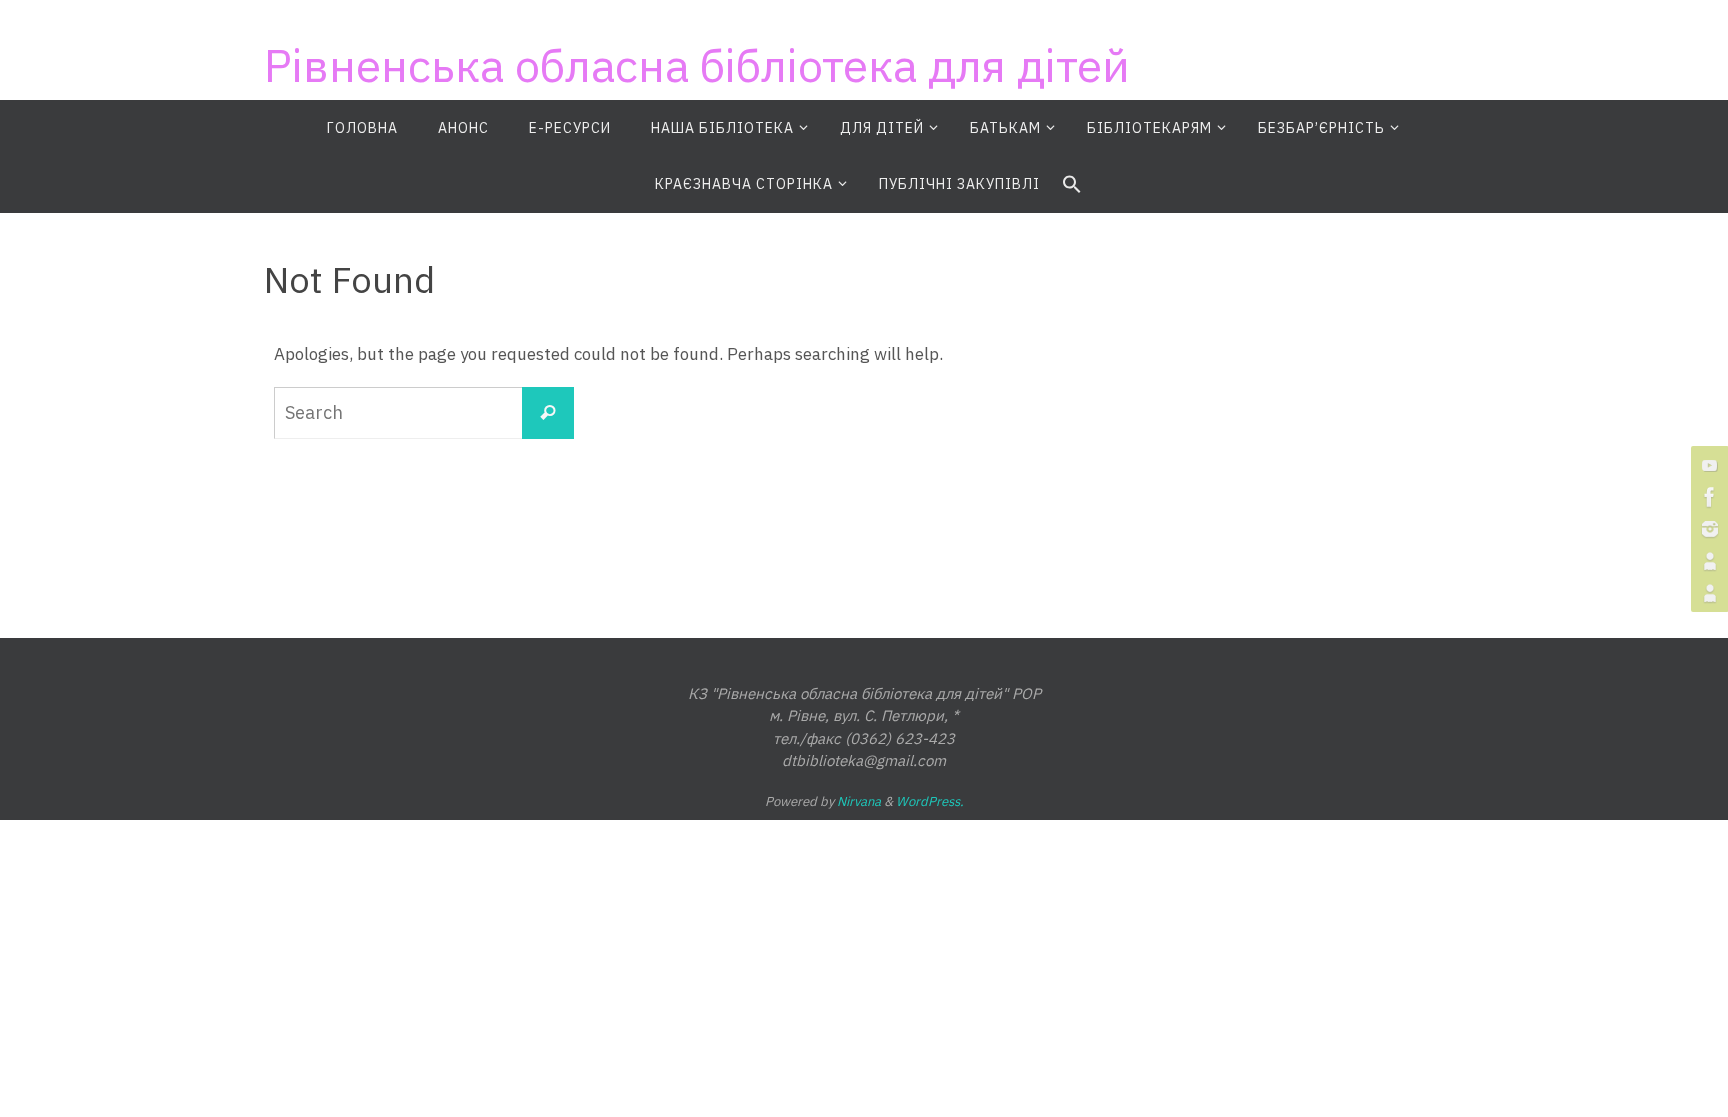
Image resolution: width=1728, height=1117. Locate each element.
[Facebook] (1707, 497)
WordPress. (930, 801)
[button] (1072, 185)
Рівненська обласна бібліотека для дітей (697, 65)
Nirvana (859, 801)
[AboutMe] (1707, 561)
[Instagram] (1707, 529)
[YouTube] (1707, 465)
